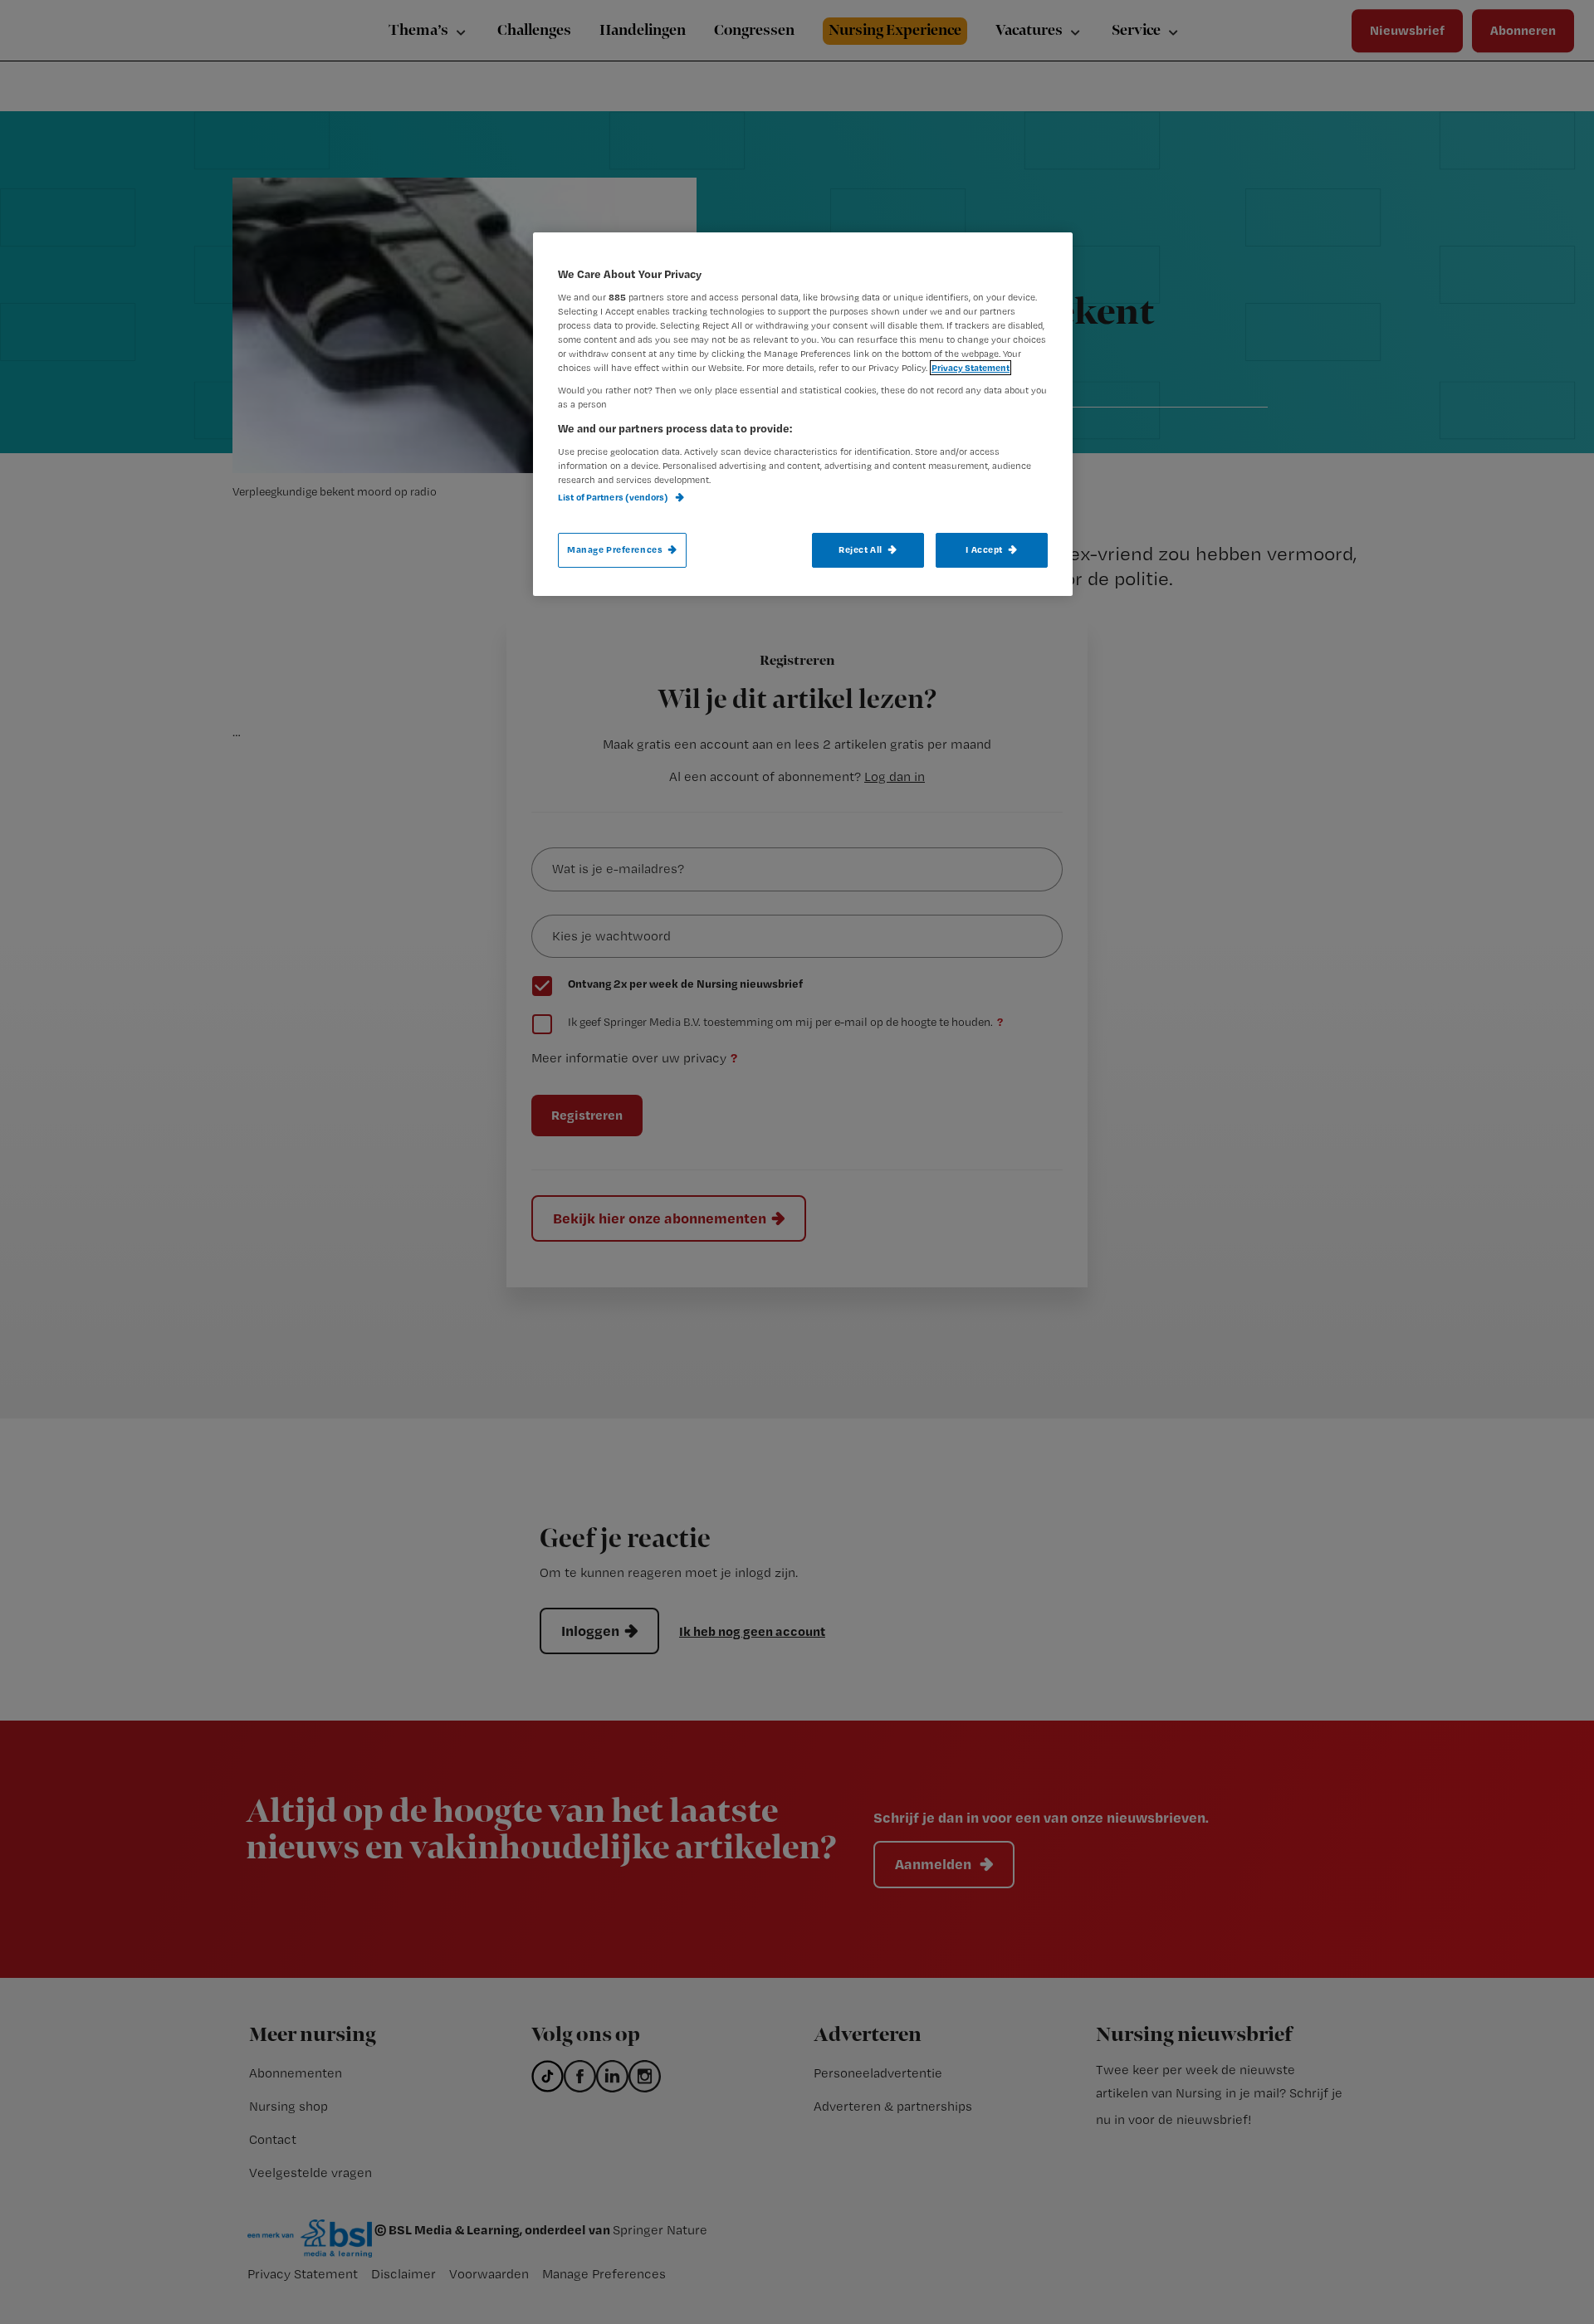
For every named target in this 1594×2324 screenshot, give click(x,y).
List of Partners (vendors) (614, 497)
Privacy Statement (971, 368)
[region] (803, 414)
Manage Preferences (615, 549)
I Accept (984, 549)
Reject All (861, 549)
